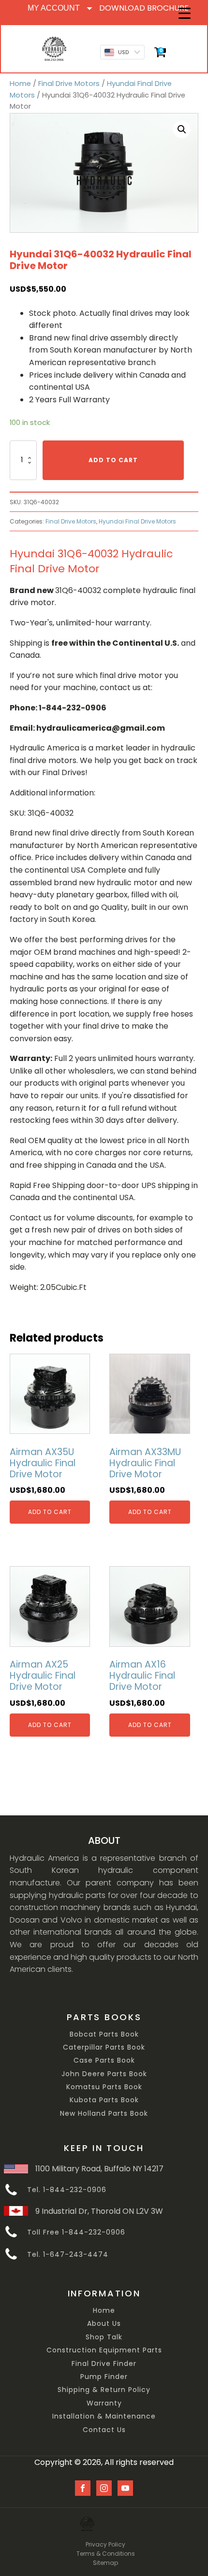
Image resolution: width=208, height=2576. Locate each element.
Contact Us (104, 2430)
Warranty (104, 2403)
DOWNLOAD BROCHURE (144, 8)
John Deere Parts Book (104, 2074)
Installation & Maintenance (104, 2416)
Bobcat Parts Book (104, 2034)
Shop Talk (104, 2337)
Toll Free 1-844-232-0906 (76, 2232)
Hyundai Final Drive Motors (137, 521)
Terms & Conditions (106, 2554)
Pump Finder (104, 2377)
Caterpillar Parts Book (104, 2047)
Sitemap (105, 2563)
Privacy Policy (105, 2544)
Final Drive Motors (69, 84)
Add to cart (113, 460)
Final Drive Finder (104, 2364)
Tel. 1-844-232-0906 (67, 2190)
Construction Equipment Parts (104, 2350)
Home (20, 84)
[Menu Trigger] (185, 13)
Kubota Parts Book (104, 2100)
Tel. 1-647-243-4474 (68, 2255)
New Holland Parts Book (104, 2114)
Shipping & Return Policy (104, 2390)
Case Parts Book (104, 2060)
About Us (104, 2324)
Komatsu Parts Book (104, 2087)
